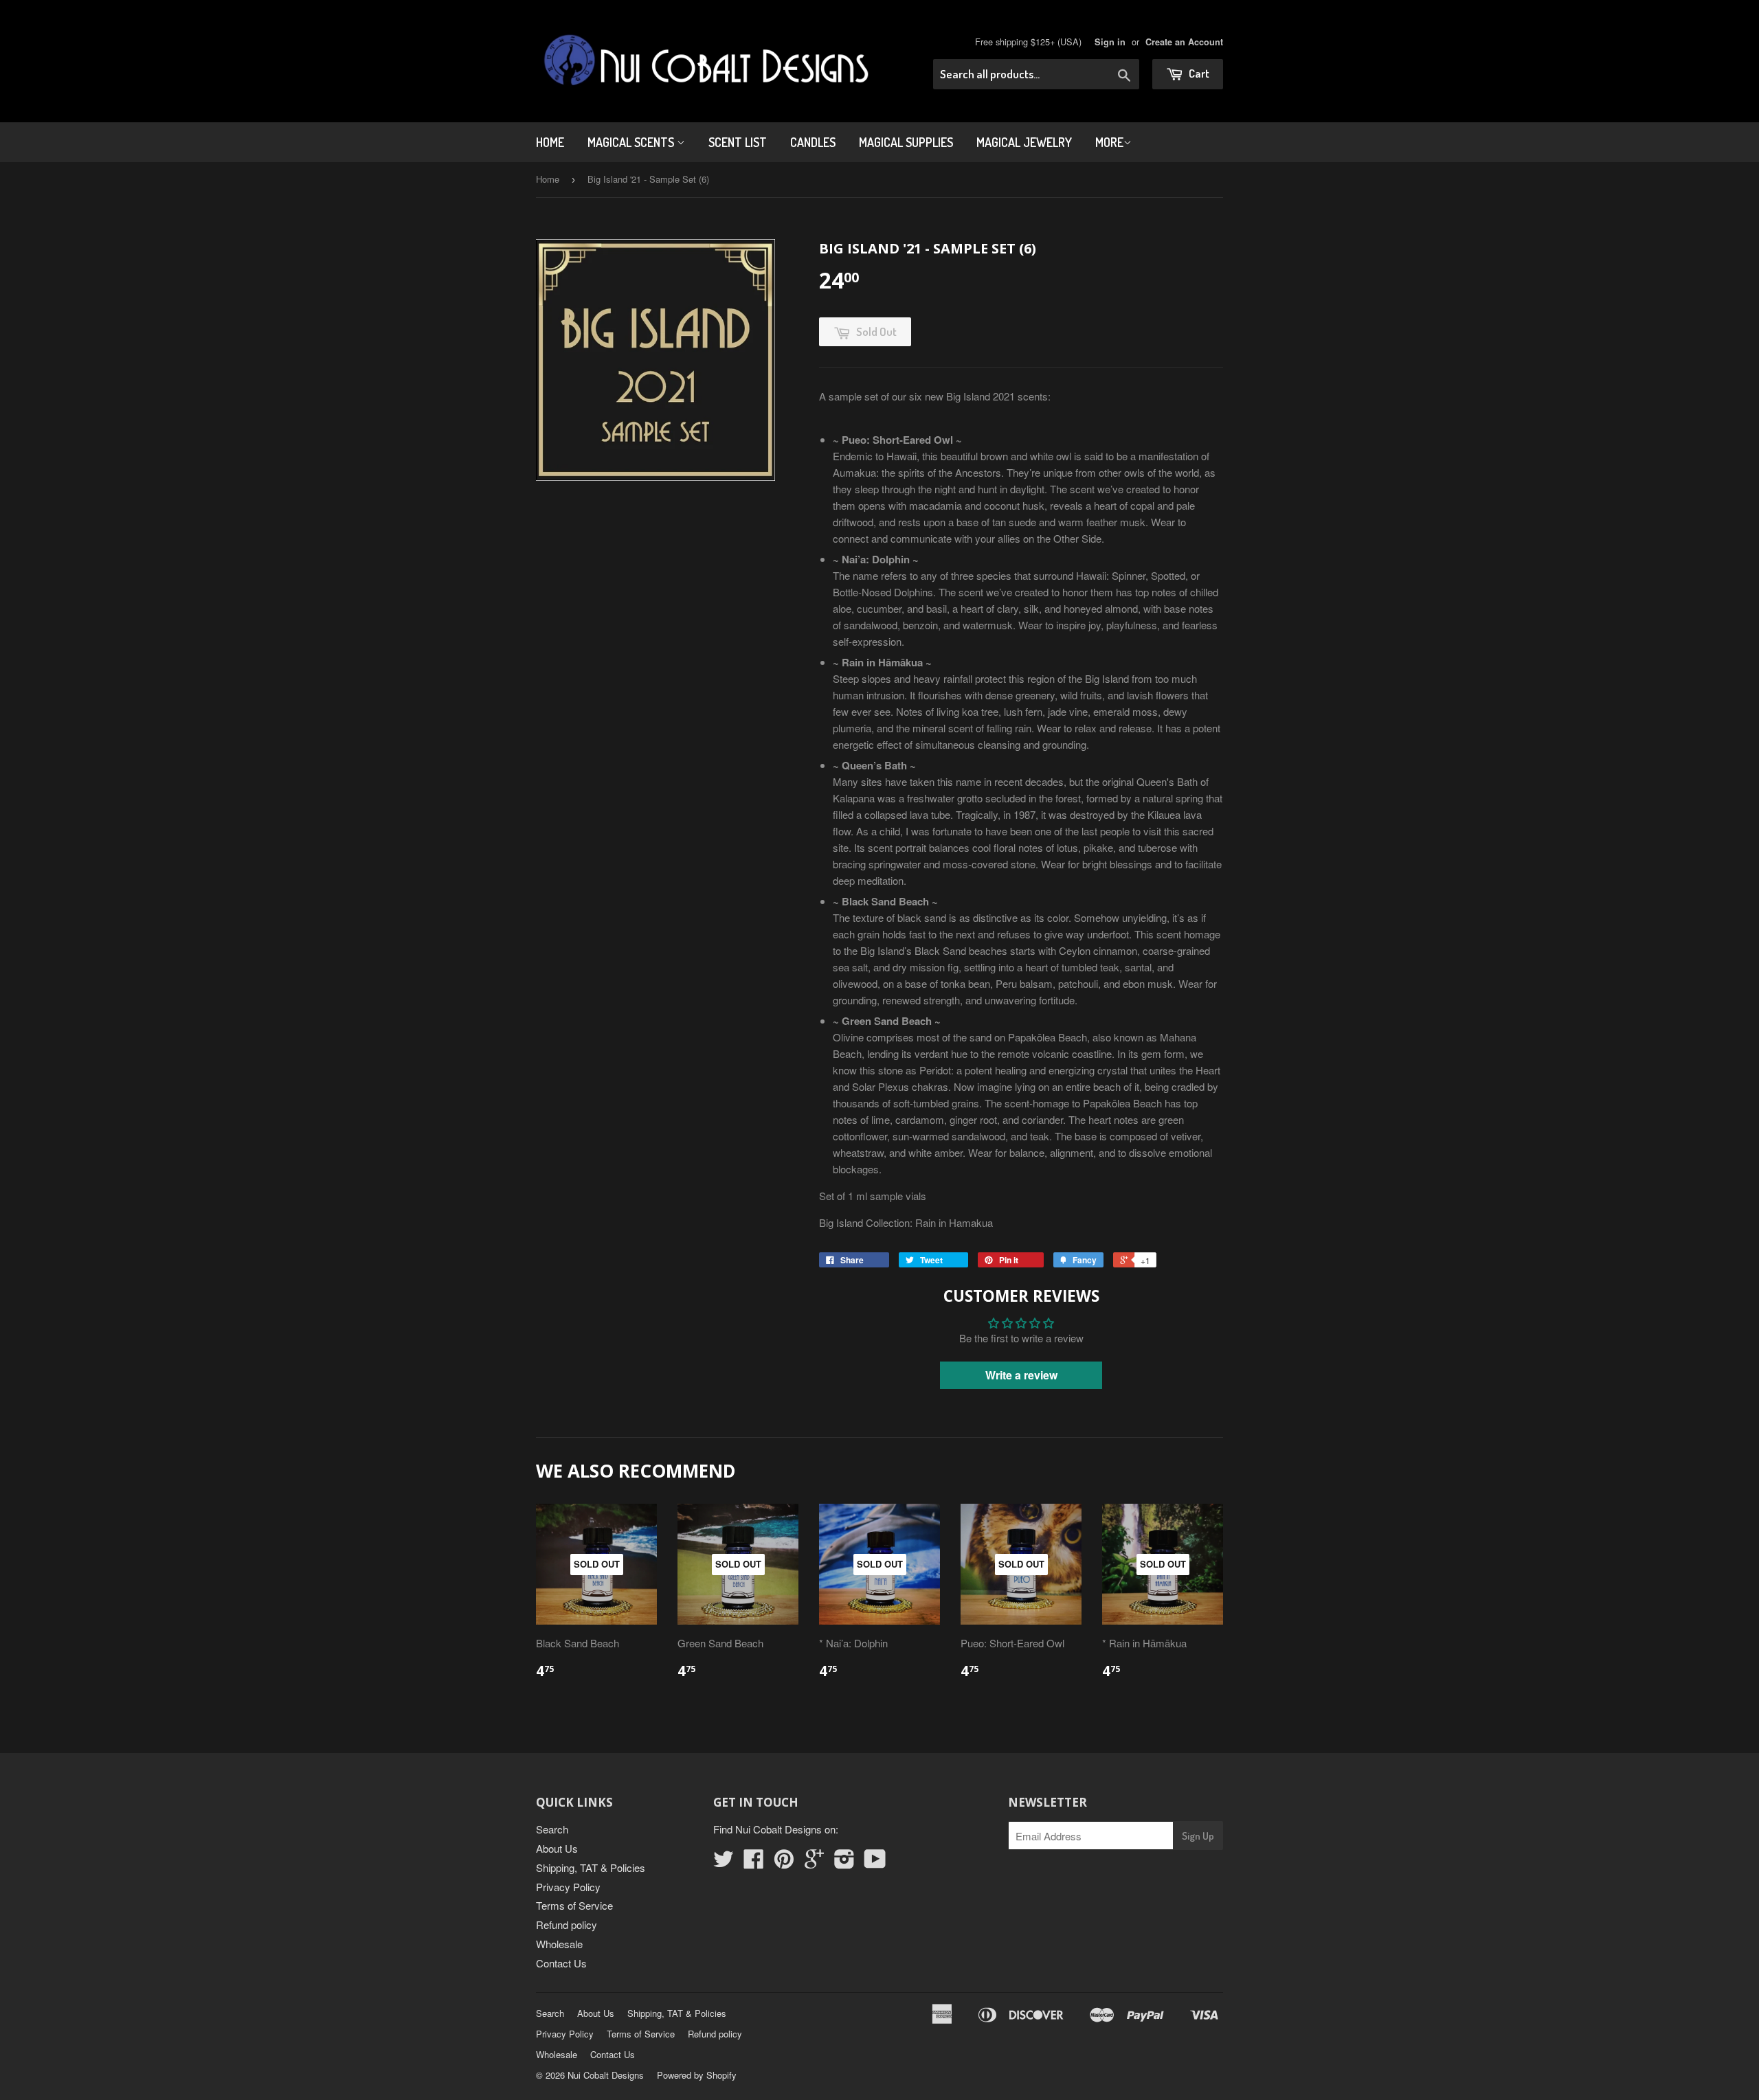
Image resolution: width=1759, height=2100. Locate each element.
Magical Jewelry (1024, 142)
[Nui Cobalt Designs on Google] (814, 1863)
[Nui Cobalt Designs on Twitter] (724, 1863)
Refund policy (567, 1924)
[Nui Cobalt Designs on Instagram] (844, 1863)
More (1109, 142)
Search (552, 1829)
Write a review (1021, 1375)
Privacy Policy (568, 1887)
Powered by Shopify (697, 2075)
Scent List (738, 142)
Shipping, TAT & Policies (591, 1867)
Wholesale (559, 1944)
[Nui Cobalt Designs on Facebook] (754, 1863)
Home (550, 142)
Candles (813, 142)
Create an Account (1184, 42)
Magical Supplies (906, 142)
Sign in (1110, 42)
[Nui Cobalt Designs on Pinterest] (784, 1863)
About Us (557, 1848)
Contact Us (561, 1963)
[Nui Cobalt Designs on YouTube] (875, 1863)
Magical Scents (632, 142)
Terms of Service (574, 1905)
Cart (1198, 73)
